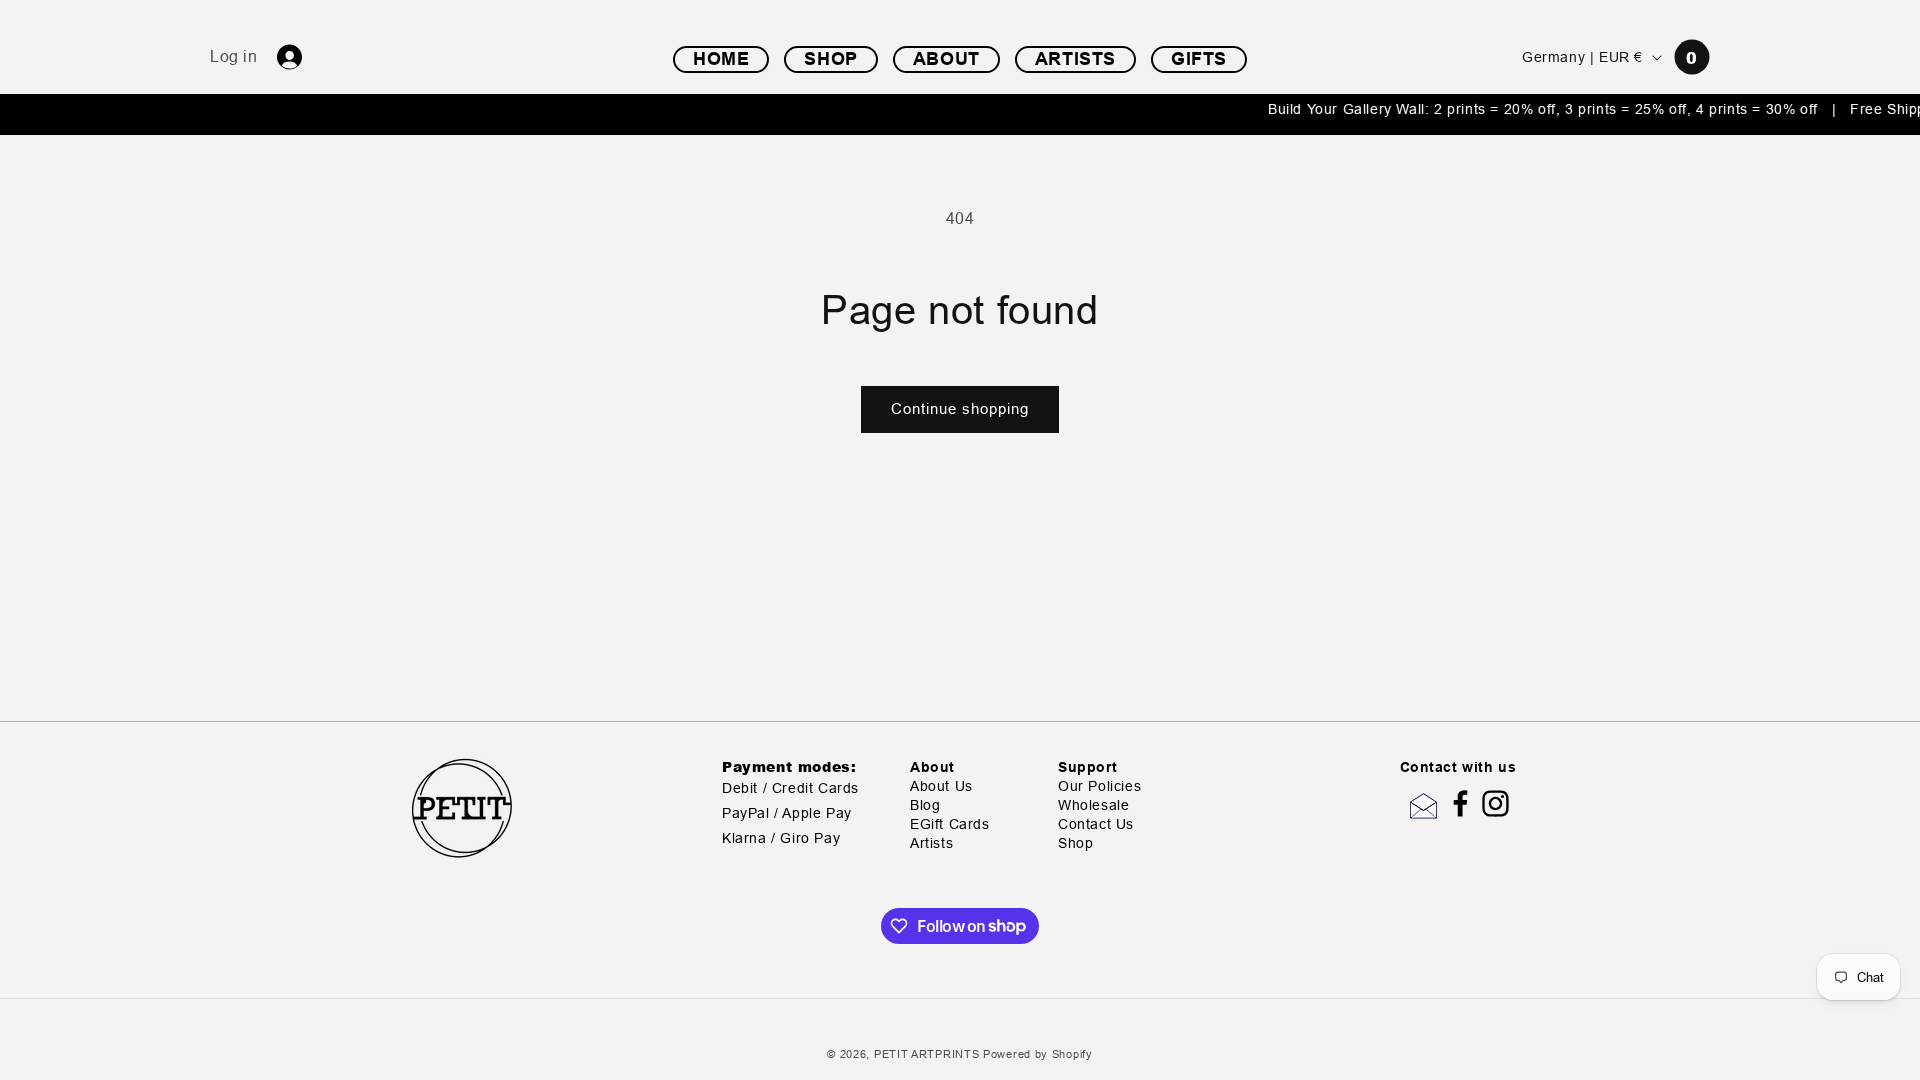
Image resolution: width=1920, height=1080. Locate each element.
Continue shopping (960, 408)
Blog (925, 805)
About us (941, 786)
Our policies (1099, 786)
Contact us (1096, 824)
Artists (931, 843)
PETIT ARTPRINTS (927, 1054)
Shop (1075, 843)
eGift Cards (950, 824)
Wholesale (1093, 805)
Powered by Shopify (1038, 1054)
